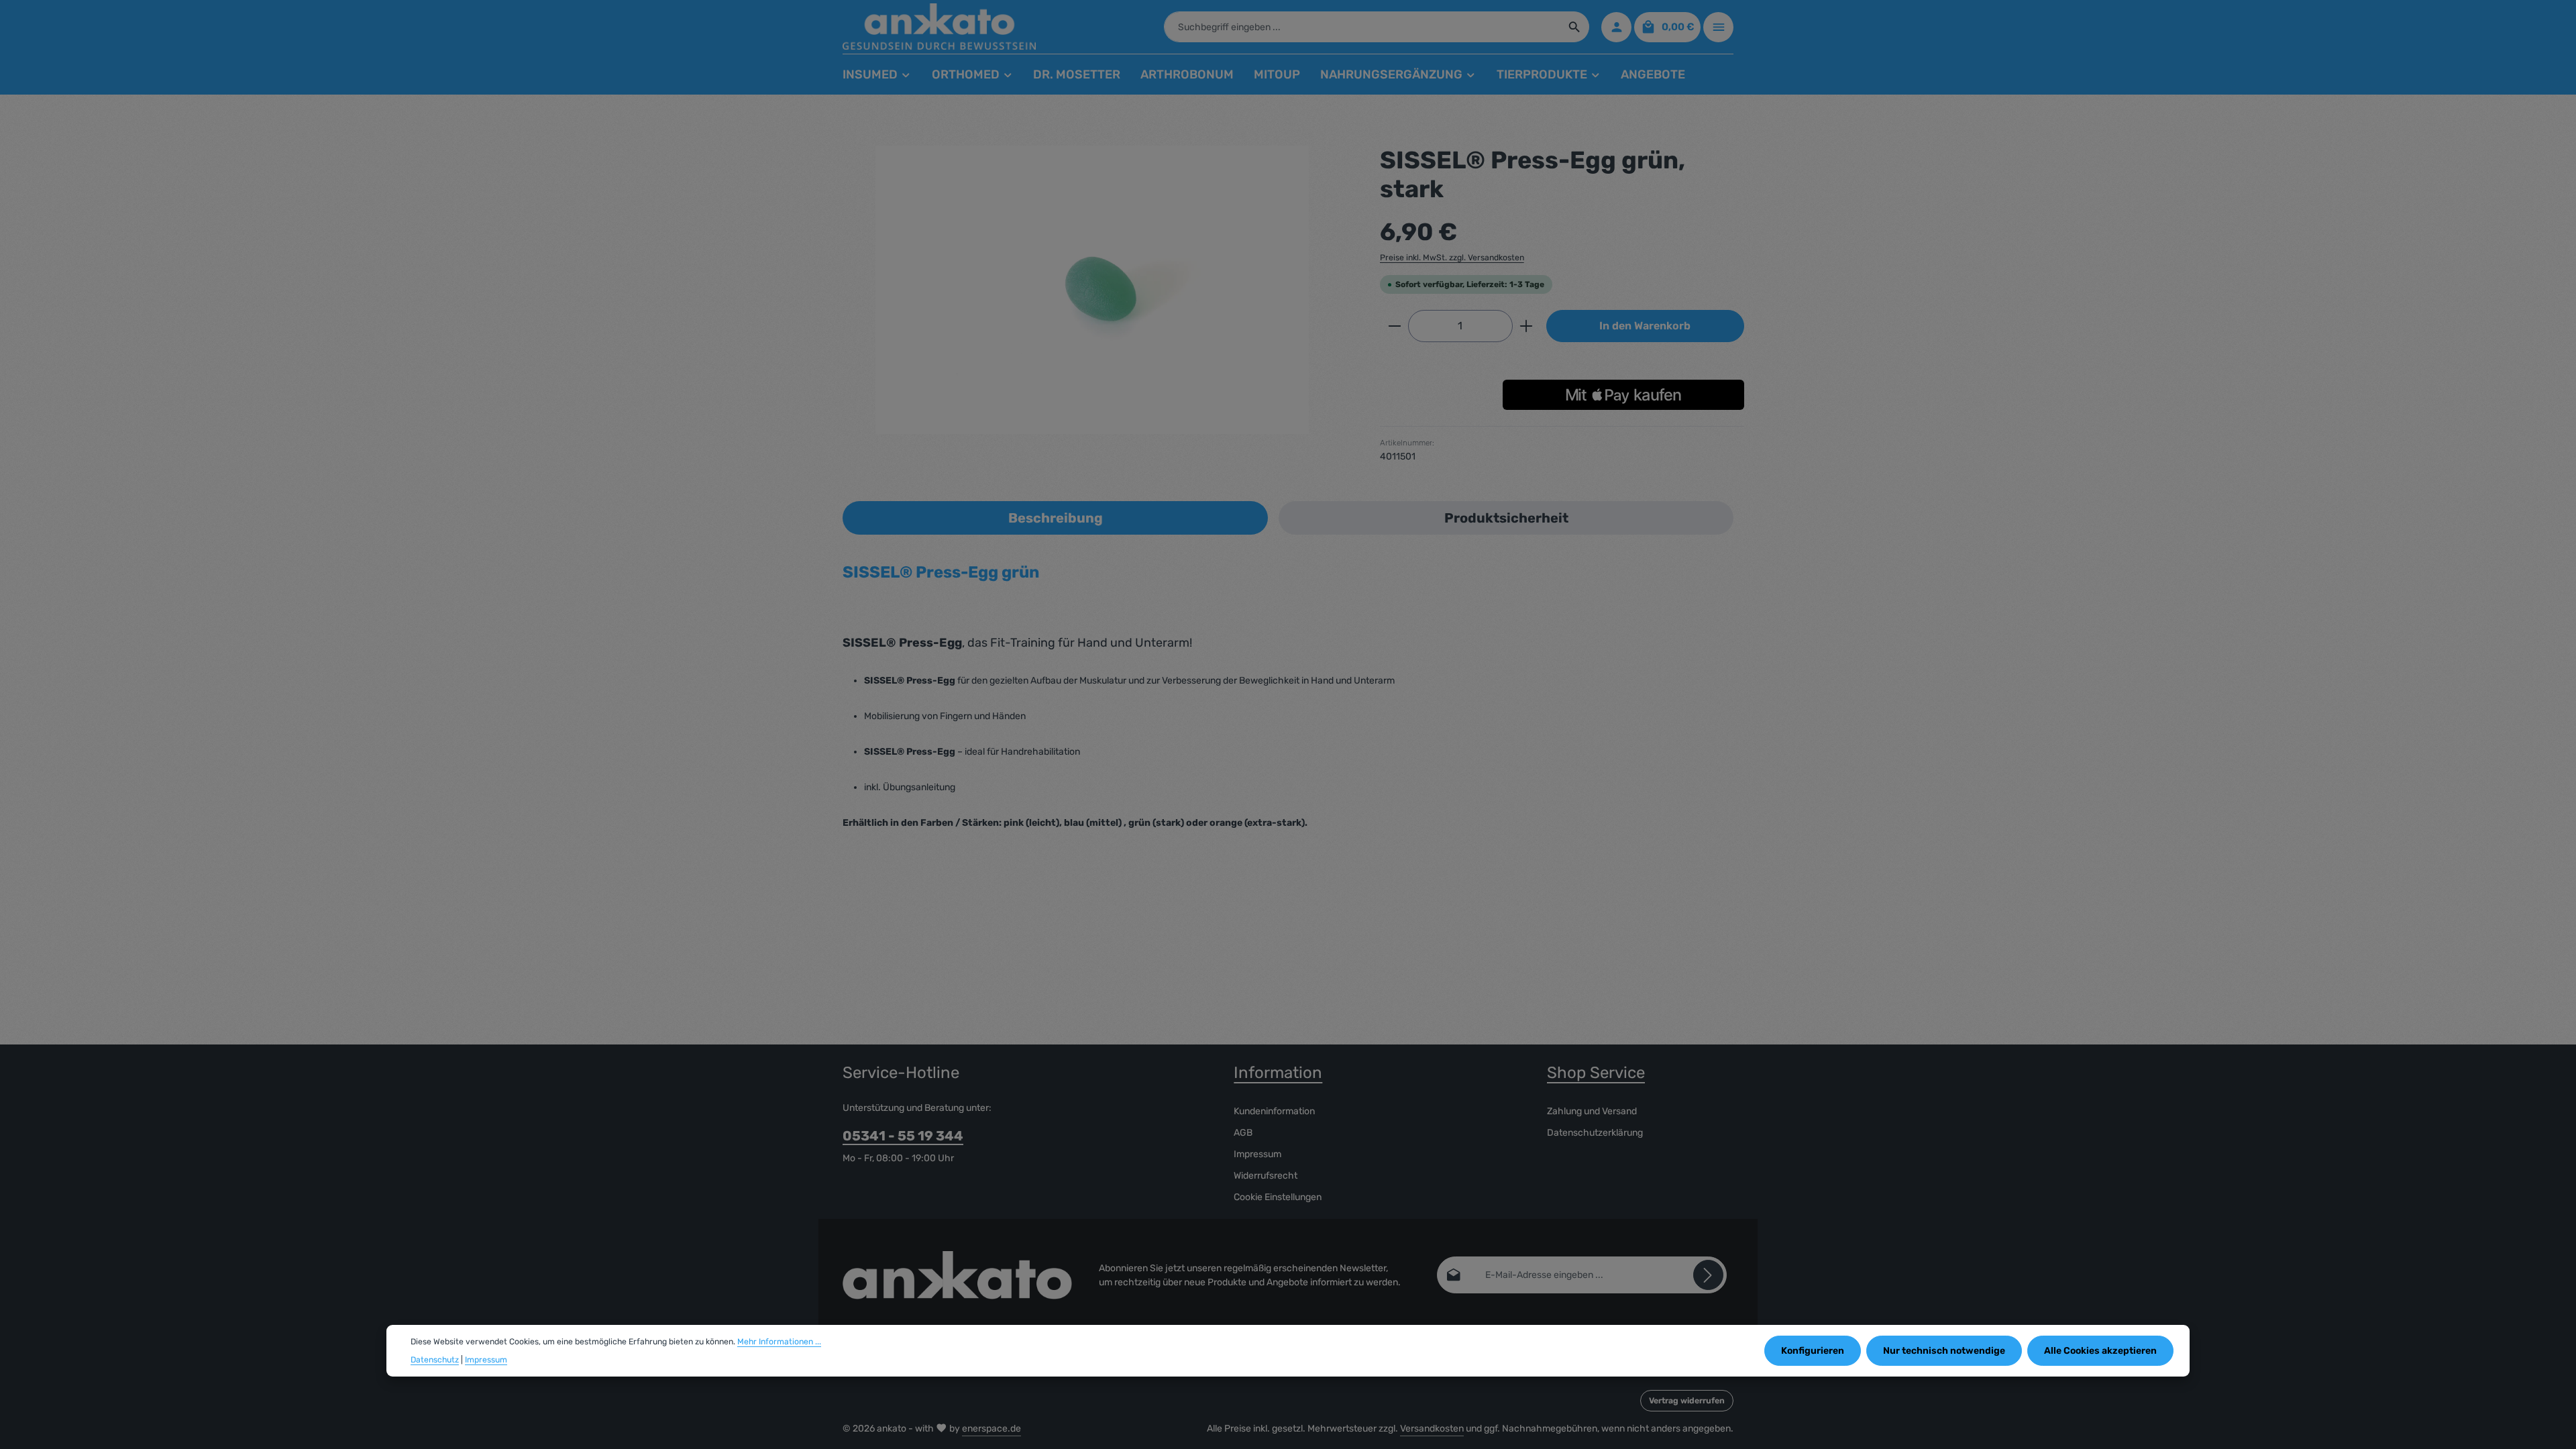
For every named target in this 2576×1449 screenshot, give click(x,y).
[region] (1092, 290)
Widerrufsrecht (1266, 1176)
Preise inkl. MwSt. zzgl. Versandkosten (1452, 258)
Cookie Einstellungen (1278, 1197)
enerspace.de (991, 1429)
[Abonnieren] (1708, 1275)
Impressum (1257, 1154)
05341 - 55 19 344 (903, 1136)
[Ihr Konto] (1616, 27)
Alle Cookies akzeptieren (2100, 1351)
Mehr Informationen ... (779, 1342)
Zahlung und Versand (1592, 1111)
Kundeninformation (1274, 1111)
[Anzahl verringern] (1394, 326)
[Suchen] (1575, 27)
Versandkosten (1432, 1429)
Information (1278, 1073)
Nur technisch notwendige (1944, 1351)
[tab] (1055, 518)
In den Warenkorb (1645, 326)
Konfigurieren (1813, 1351)
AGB (1243, 1133)
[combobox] (1362, 27)
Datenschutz (435, 1360)
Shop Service (1596, 1073)
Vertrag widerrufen (1687, 1401)
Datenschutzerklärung (1595, 1133)
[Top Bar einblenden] (1718, 27)
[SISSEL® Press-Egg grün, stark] (1092, 290)
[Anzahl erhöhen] (1526, 326)
